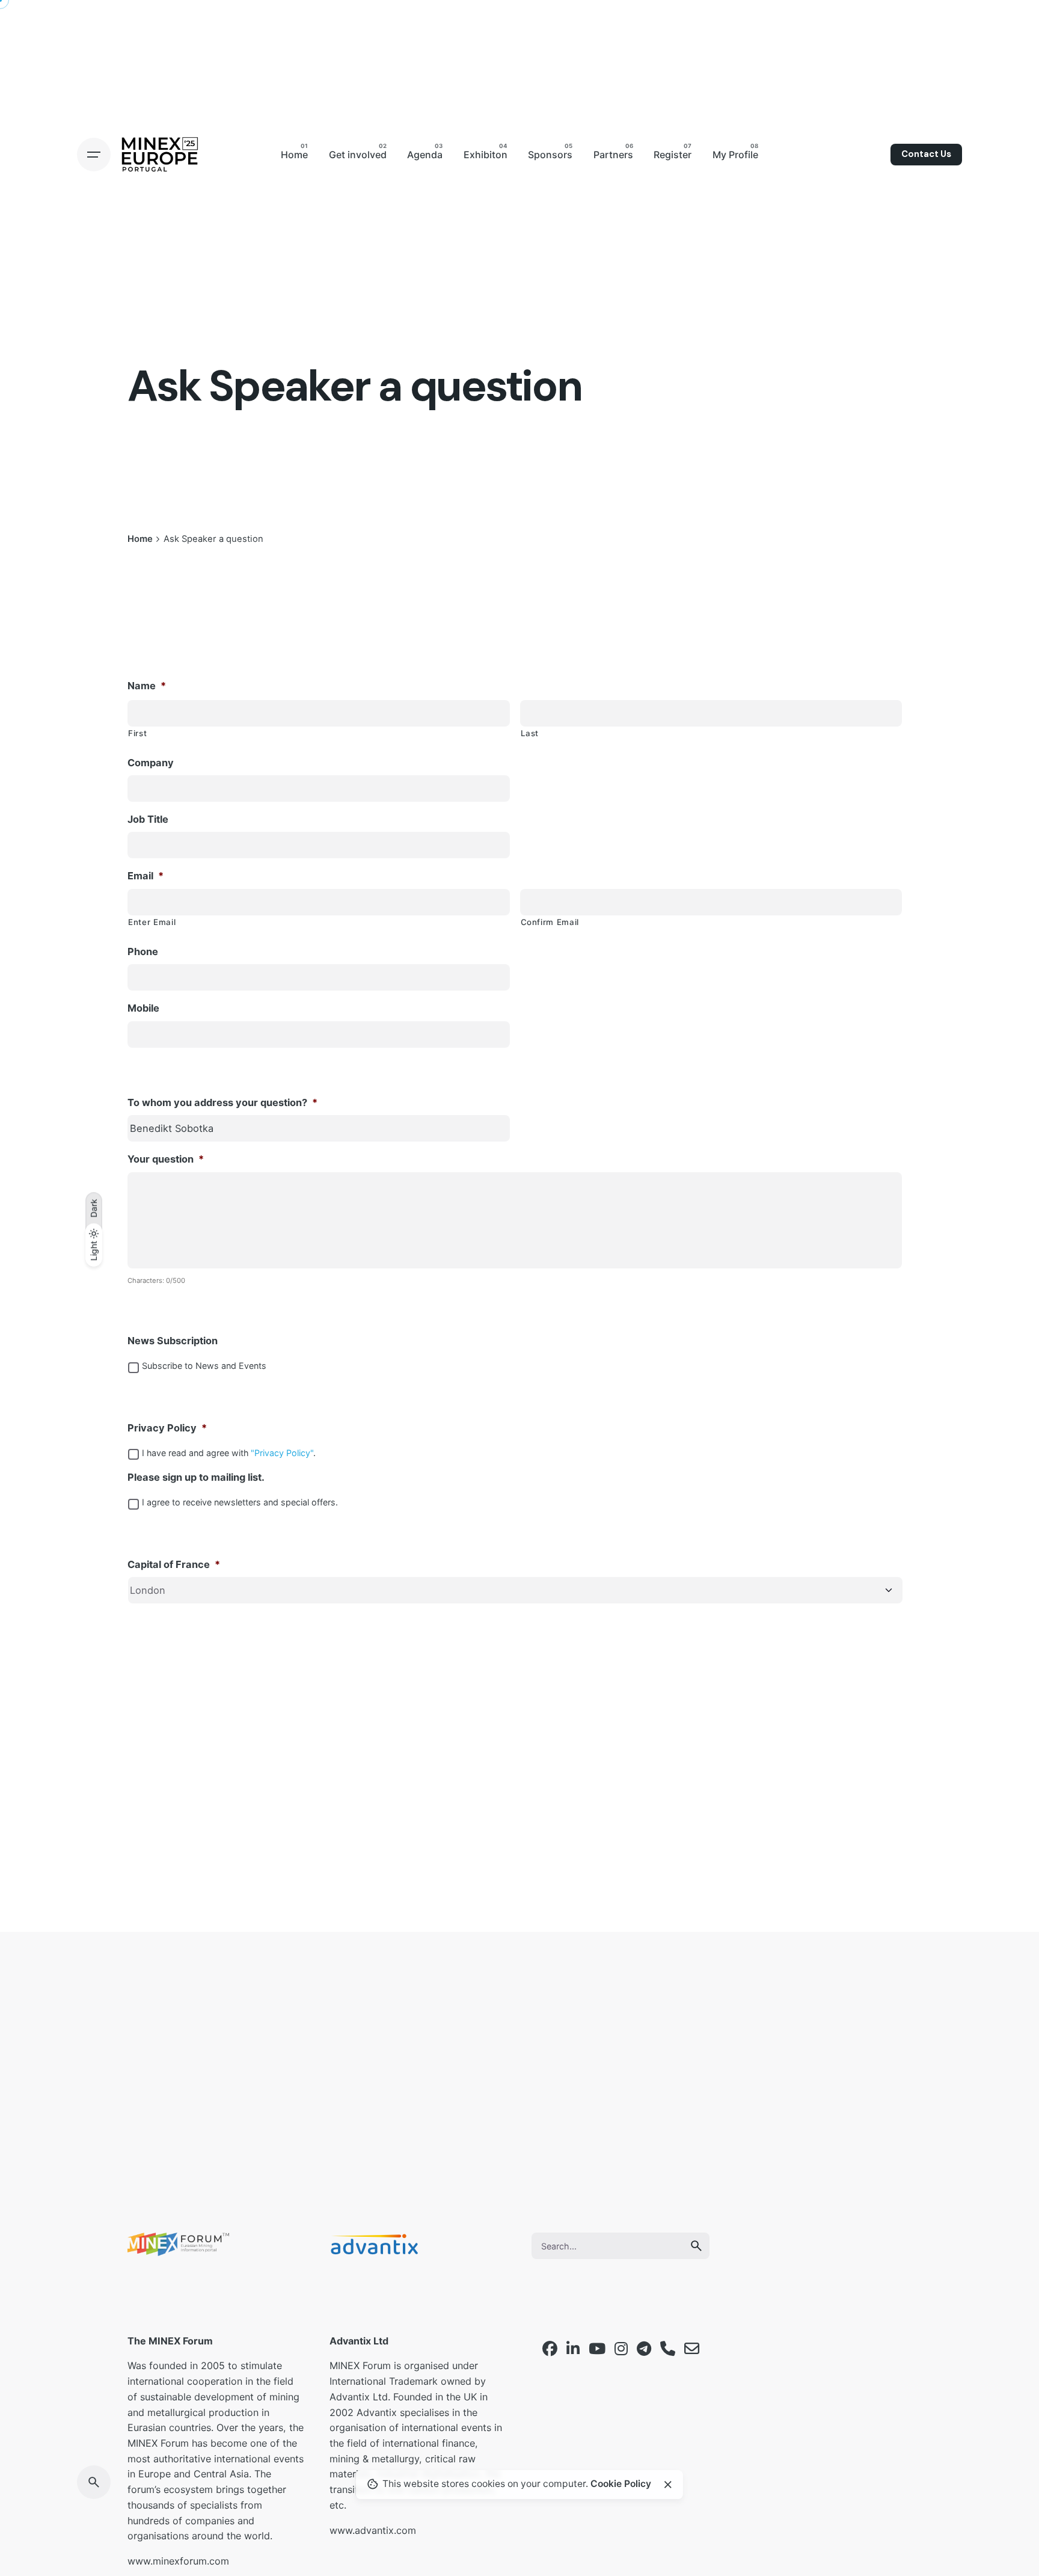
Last (530, 733)
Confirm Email (550, 922)
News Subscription (173, 1341)
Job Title (148, 819)
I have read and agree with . (229, 1453)
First (137, 733)
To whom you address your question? (222, 1102)
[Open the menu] (94, 155)
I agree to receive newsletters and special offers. (240, 1502)
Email (146, 876)
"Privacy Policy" (282, 1453)
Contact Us (926, 154)
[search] (696, 2246)
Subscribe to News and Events (204, 1366)
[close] (668, 2485)
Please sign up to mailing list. (196, 1477)
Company (151, 763)
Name (147, 686)
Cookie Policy (621, 2484)
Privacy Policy (167, 1428)
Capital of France (174, 1564)
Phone (143, 951)
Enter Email (152, 922)
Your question (166, 1159)
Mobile (143, 1008)
